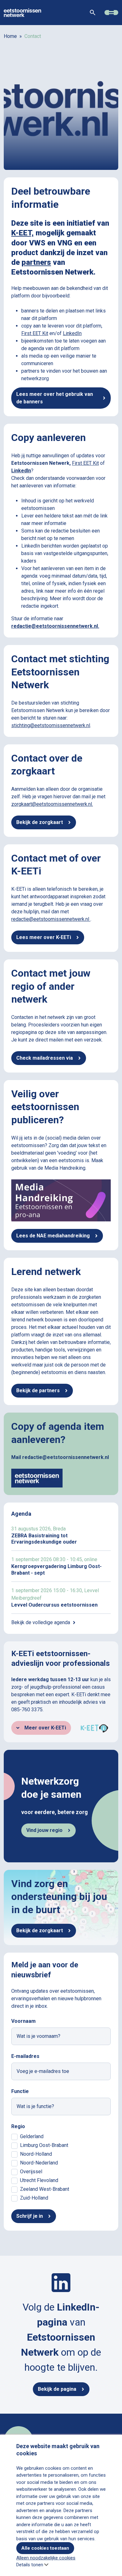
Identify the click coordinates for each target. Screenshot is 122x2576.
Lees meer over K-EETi (44, 937)
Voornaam (23, 2021)
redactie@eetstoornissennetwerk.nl (51, 919)
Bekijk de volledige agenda (41, 1622)
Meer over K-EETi (45, 1728)
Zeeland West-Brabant (45, 2189)
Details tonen (30, 2565)
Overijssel (31, 2172)
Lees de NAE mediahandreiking (53, 1236)
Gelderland (32, 2136)
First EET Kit (35, 333)
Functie (20, 2091)
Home (10, 36)
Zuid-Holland (34, 2198)
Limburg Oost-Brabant (44, 2145)
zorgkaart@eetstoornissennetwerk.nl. (52, 804)
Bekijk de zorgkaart (40, 822)
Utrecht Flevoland (39, 2180)
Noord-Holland (36, 2154)
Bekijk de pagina (57, 2389)
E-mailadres (25, 2056)
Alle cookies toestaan (45, 2548)
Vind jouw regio (44, 1830)
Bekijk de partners (38, 1390)
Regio (18, 2126)
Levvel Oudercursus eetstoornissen (61, 1598)
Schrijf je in (30, 2216)
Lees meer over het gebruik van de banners (55, 398)
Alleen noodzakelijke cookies (46, 2558)
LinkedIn (72, 333)
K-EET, (23, 233)
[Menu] (111, 13)
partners (36, 262)
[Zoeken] (93, 13)
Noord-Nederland (39, 2163)
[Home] (23, 12)
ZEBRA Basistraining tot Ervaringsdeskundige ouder (61, 1535)
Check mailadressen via (45, 1058)
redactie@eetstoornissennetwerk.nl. (55, 626)
